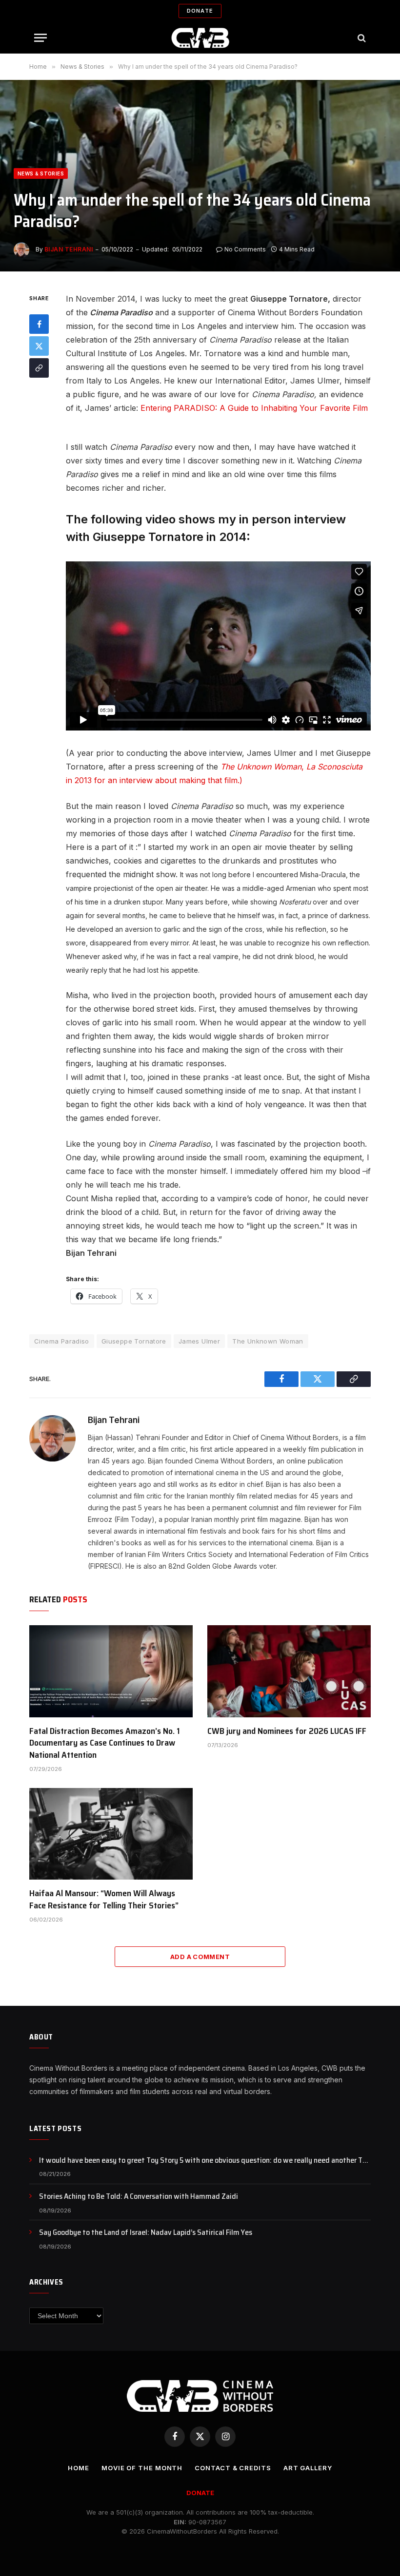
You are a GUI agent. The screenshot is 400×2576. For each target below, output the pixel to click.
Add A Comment (200, 1957)
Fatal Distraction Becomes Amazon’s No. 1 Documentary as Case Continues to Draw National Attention (105, 1743)
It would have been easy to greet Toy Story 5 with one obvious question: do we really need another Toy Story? (205, 2161)
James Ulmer (199, 1341)
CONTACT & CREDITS (233, 2468)
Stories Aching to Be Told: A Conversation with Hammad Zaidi (139, 2197)
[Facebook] (39, 324)
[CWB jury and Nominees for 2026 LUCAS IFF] (289, 1671)
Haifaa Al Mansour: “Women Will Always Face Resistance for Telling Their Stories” (104, 1899)
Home (79, 2468)
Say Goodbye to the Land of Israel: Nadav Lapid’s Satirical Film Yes (146, 2233)
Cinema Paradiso (62, 1341)
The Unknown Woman (268, 1341)
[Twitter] (39, 346)
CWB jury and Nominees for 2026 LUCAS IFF (287, 1731)
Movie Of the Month (142, 2468)
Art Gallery (308, 2468)
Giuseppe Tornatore (134, 1341)
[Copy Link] (39, 368)
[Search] (361, 38)
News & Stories (41, 173)
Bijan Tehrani (69, 249)
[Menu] (40, 38)
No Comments (245, 249)
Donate (200, 11)
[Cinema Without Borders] (200, 38)
